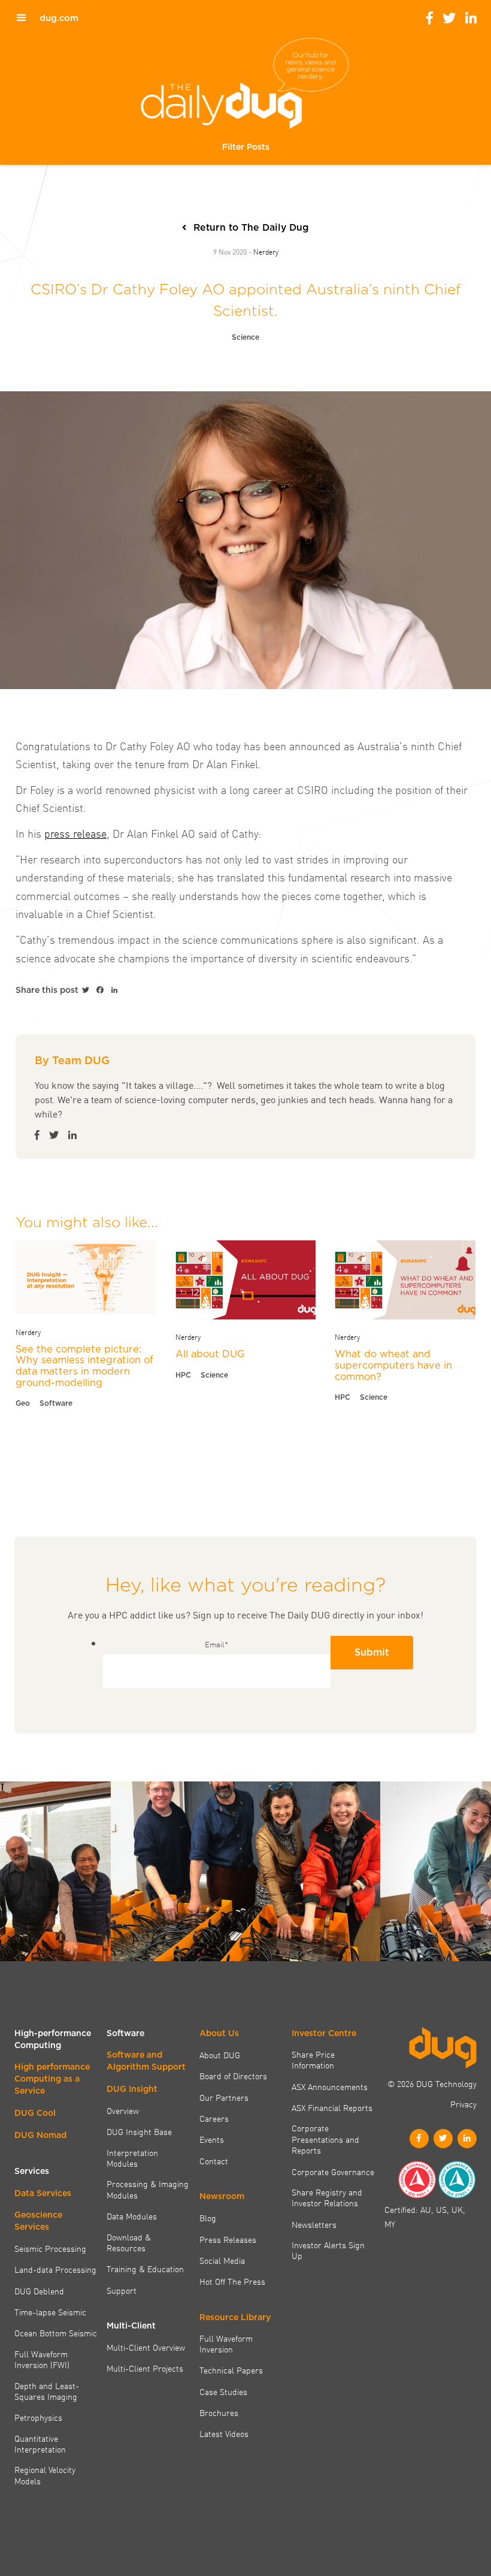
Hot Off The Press (232, 2281)
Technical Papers (231, 2370)
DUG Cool (35, 2113)
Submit (372, 1652)
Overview (123, 2110)
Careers (214, 2118)
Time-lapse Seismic (50, 2312)
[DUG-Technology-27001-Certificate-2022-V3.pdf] (457, 2180)
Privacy (463, 2104)
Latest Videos (224, 2433)
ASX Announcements (330, 2086)
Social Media (222, 2260)
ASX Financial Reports (332, 2107)
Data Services (43, 2193)
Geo (23, 1403)
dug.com (59, 18)
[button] (246, 147)
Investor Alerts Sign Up (328, 2250)
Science (245, 337)
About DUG (220, 2055)
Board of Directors (233, 2076)
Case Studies (223, 2391)
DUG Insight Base (139, 2131)
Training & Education (145, 2269)
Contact (214, 2161)
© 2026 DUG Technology (432, 2083)
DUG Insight (132, 2089)
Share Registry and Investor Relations (327, 2198)
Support (122, 2290)
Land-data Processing (55, 2269)
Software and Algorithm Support (146, 2061)
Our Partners (224, 2097)
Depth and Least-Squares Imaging (47, 2391)
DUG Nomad (40, 2135)
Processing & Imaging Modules (148, 2189)
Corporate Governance (333, 2172)
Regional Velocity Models (45, 2475)
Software (56, 1403)
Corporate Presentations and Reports (325, 2139)
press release (75, 833)
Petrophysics (38, 2417)
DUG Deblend (39, 2291)
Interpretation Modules (132, 2158)
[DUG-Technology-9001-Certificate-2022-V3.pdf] (417, 2180)
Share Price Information (313, 2060)
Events (212, 2139)
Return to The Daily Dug (251, 227)
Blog (208, 2218)
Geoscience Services (38, 2221)
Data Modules (132, 2216)
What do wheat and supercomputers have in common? (393, 1365)
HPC (183, 1375)
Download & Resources (129, 2243)
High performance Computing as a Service (52, 2079)
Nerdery (266, 251)
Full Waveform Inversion (226, 2344)
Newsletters (314, 2224)
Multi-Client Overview (146, 2347)
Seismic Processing (50, 2248)
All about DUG (210, 1354)
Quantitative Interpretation (40, 2444)
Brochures (219, 2412)
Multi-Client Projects (145, 2368)
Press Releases (228, 2239)
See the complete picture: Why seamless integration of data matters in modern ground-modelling (84, 1366)
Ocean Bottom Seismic (56, 2333)
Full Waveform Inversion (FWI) (42, 2359)
